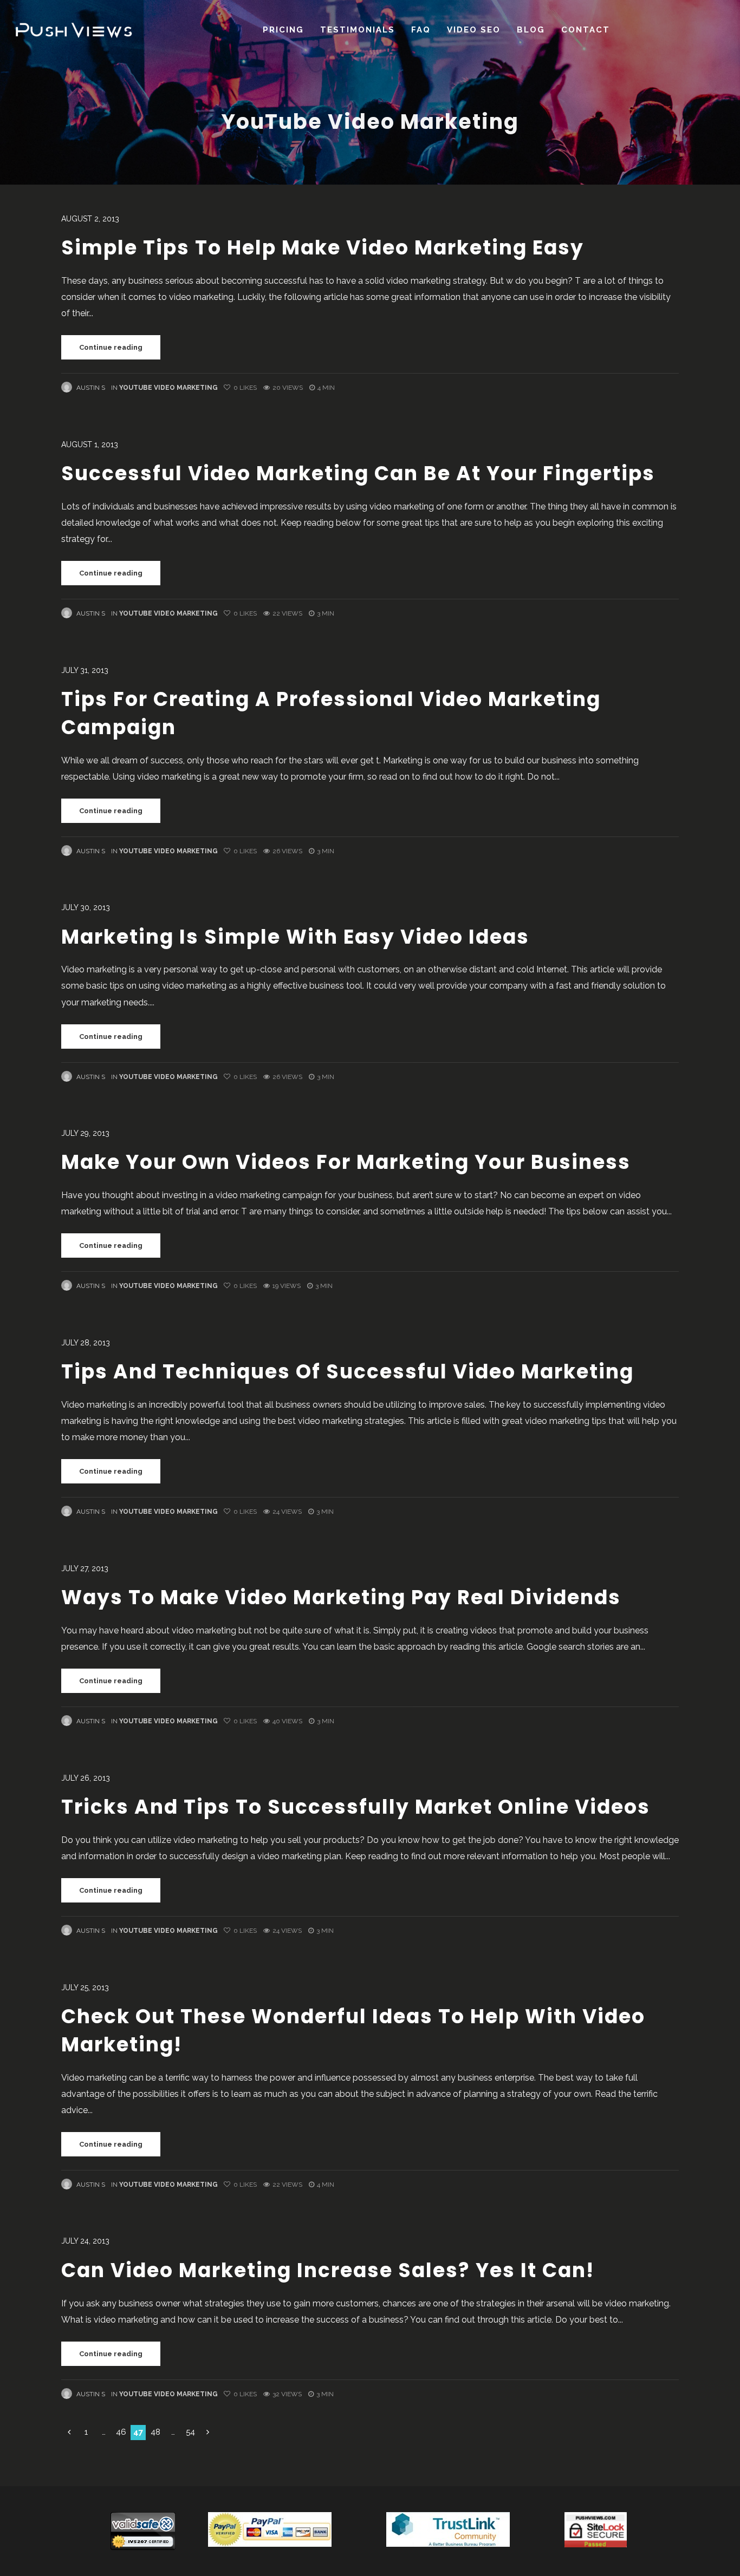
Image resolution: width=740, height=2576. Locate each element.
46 (121, 2432)
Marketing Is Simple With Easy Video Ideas (295, 937)
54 (190, 2432)
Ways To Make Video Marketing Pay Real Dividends (341, 1597)
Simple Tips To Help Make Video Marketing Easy (323, 248)
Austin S (91, 388)
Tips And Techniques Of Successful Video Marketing (348, 1372)
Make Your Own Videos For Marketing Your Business (346, 1162)
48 (155, 2432)
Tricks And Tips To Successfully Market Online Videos (356, 1807)
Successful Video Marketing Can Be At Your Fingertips (358, 473)
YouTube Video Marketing (168, 388)
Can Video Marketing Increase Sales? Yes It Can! (328, 2270)
